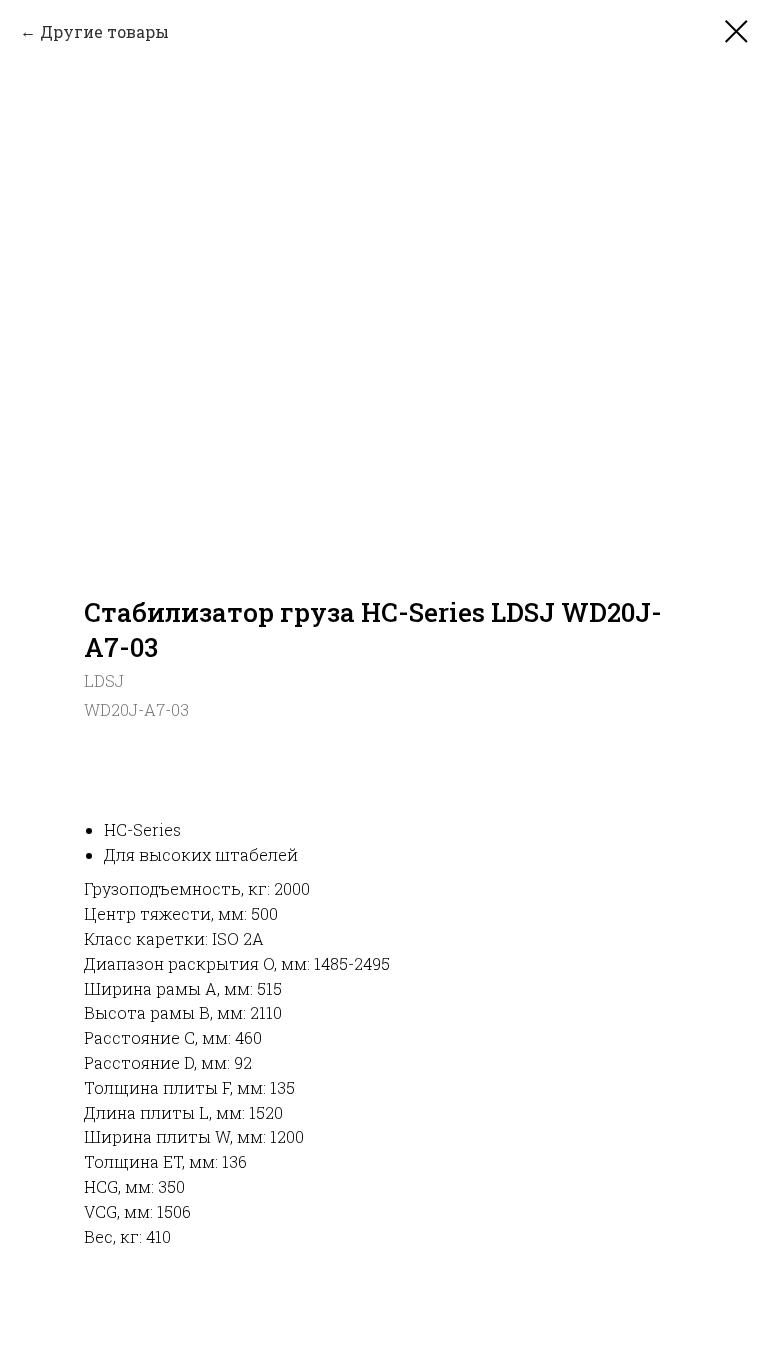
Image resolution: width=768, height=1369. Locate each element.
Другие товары (104, 31)
